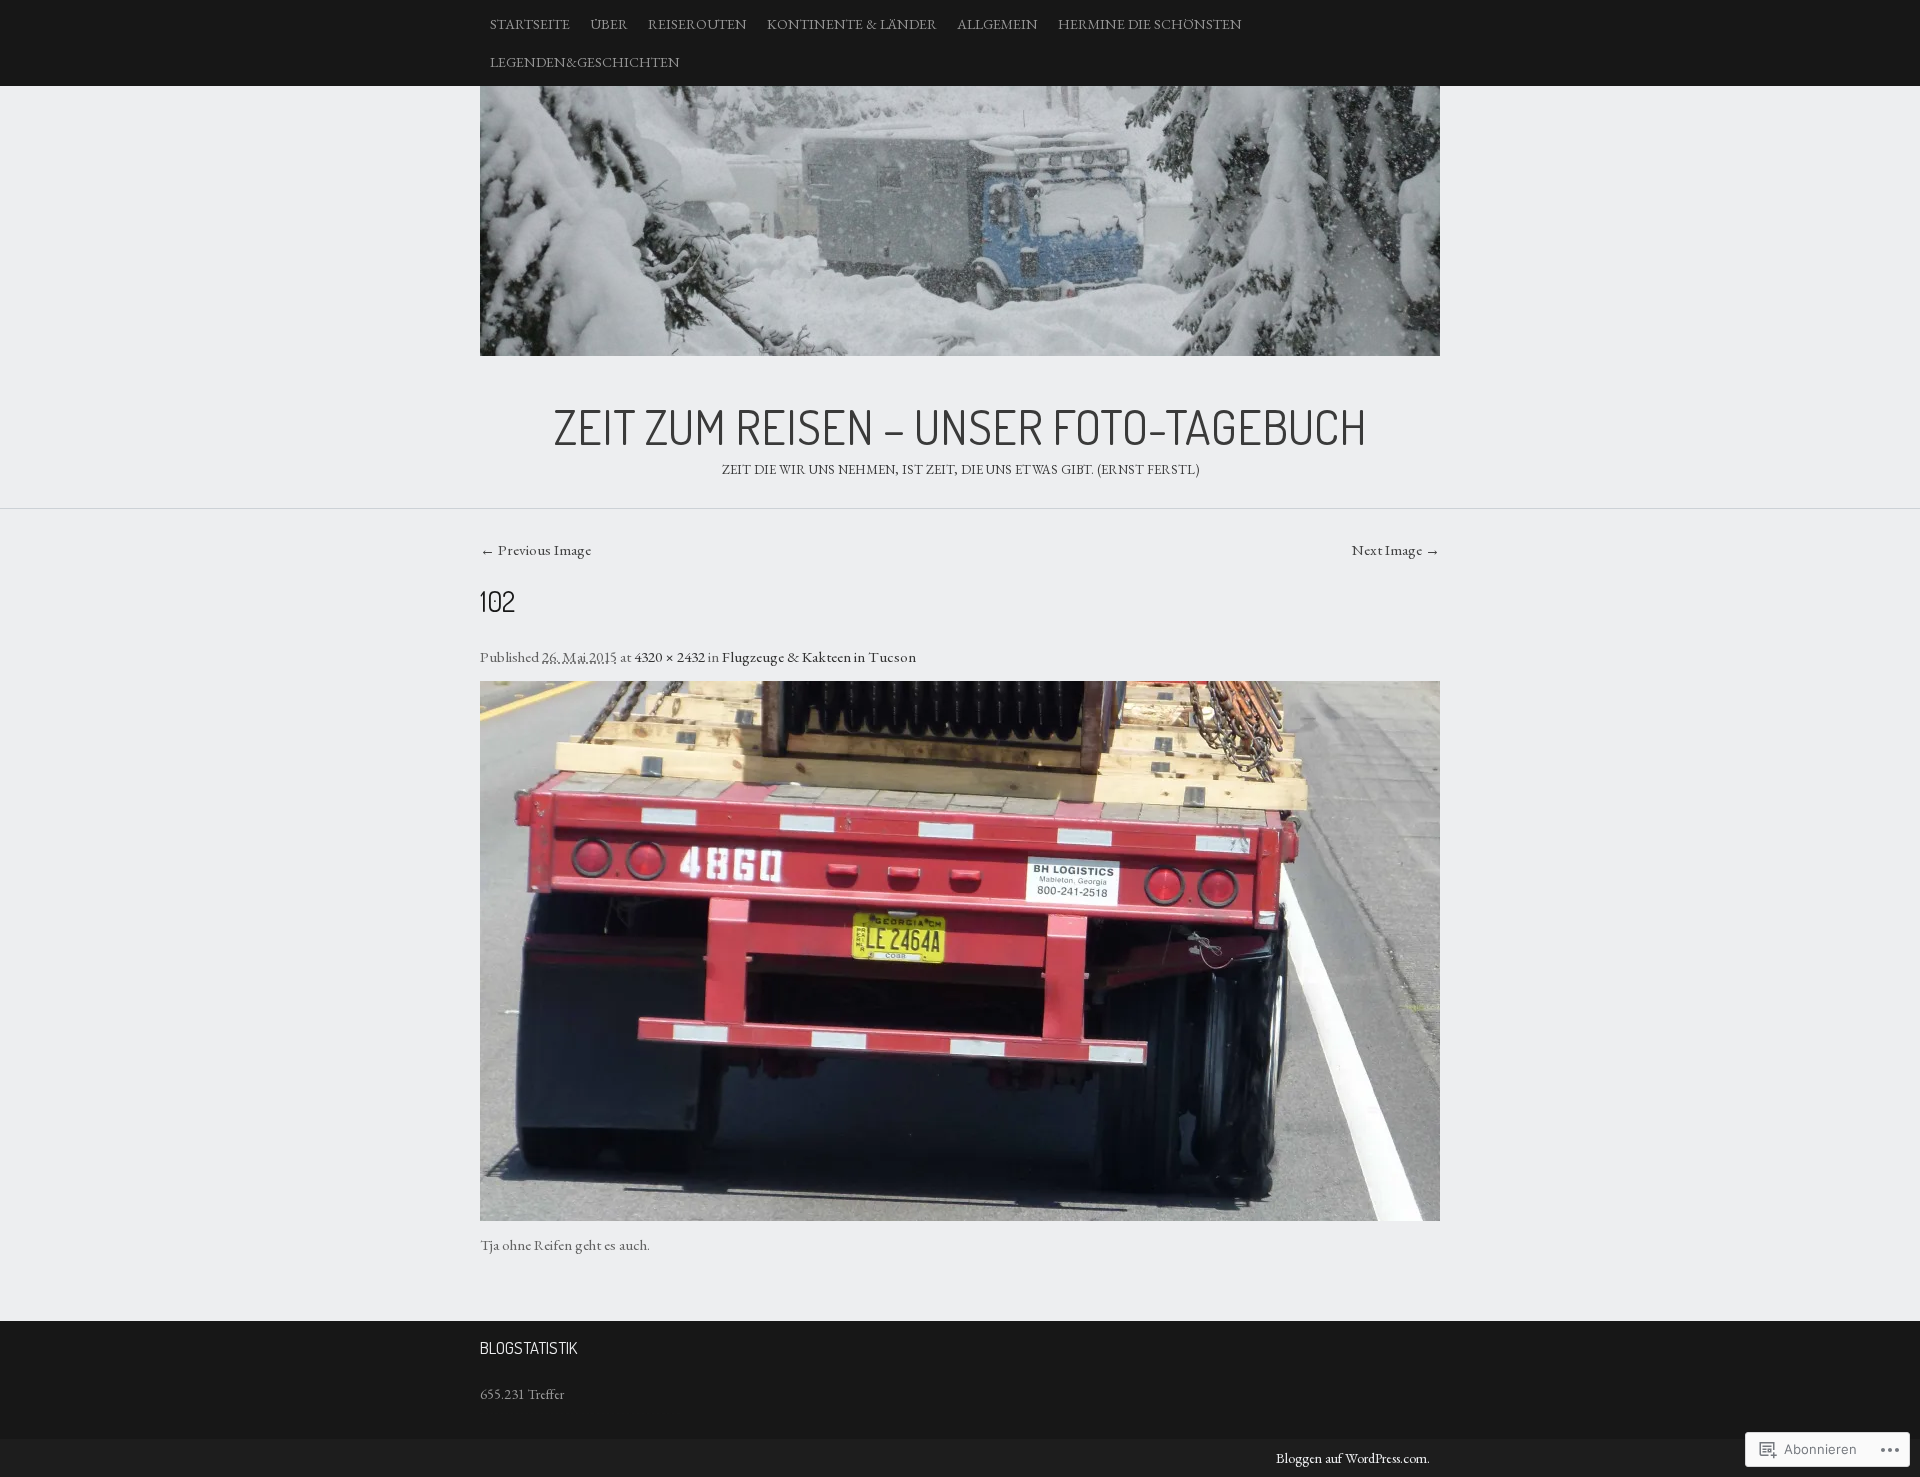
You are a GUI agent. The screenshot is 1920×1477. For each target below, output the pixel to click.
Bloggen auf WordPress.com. (1353, 1458)
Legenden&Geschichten (585, 62)
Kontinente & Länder (852, 24)
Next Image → (1396, 550)
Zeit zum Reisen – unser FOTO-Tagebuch (960, 221)
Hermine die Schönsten (1150, 24)
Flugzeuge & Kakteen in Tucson (819, 657)
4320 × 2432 (669, 657)
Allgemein (997, 24)
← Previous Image (535, 550)
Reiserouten (697, 24)
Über (609, 24)
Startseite (530, 24)
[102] (960, 951)
